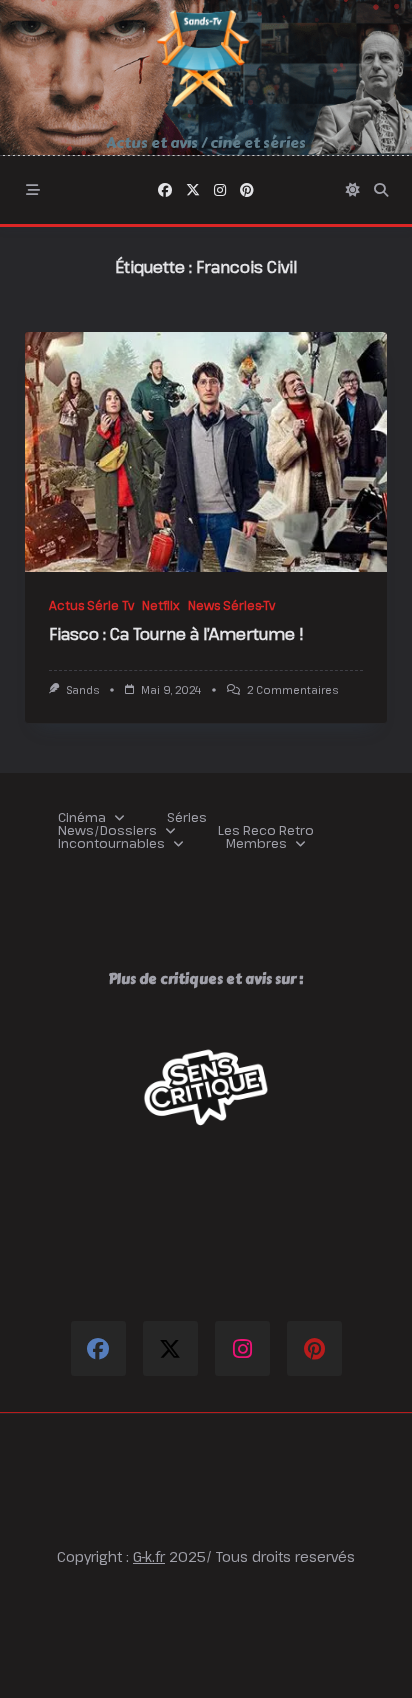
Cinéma (82, 817)
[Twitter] (193, 190)
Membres (256, 843)
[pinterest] (247, 190)
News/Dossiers (107, 830)
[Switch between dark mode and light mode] (353, 190)
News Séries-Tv (231, 605)
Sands (82, 690)
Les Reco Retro (266, 830)
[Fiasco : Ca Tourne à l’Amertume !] (206, 452)
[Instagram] (220, 190)
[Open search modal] (381, 190)
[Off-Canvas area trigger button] (33, 190)
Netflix (161, 605)
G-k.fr (149, 1556)
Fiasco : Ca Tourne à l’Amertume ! (176, 634)
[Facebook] (165, 190)
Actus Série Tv (91, 605)
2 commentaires (292, 690)
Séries (187, 817)
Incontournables (111, 843)
